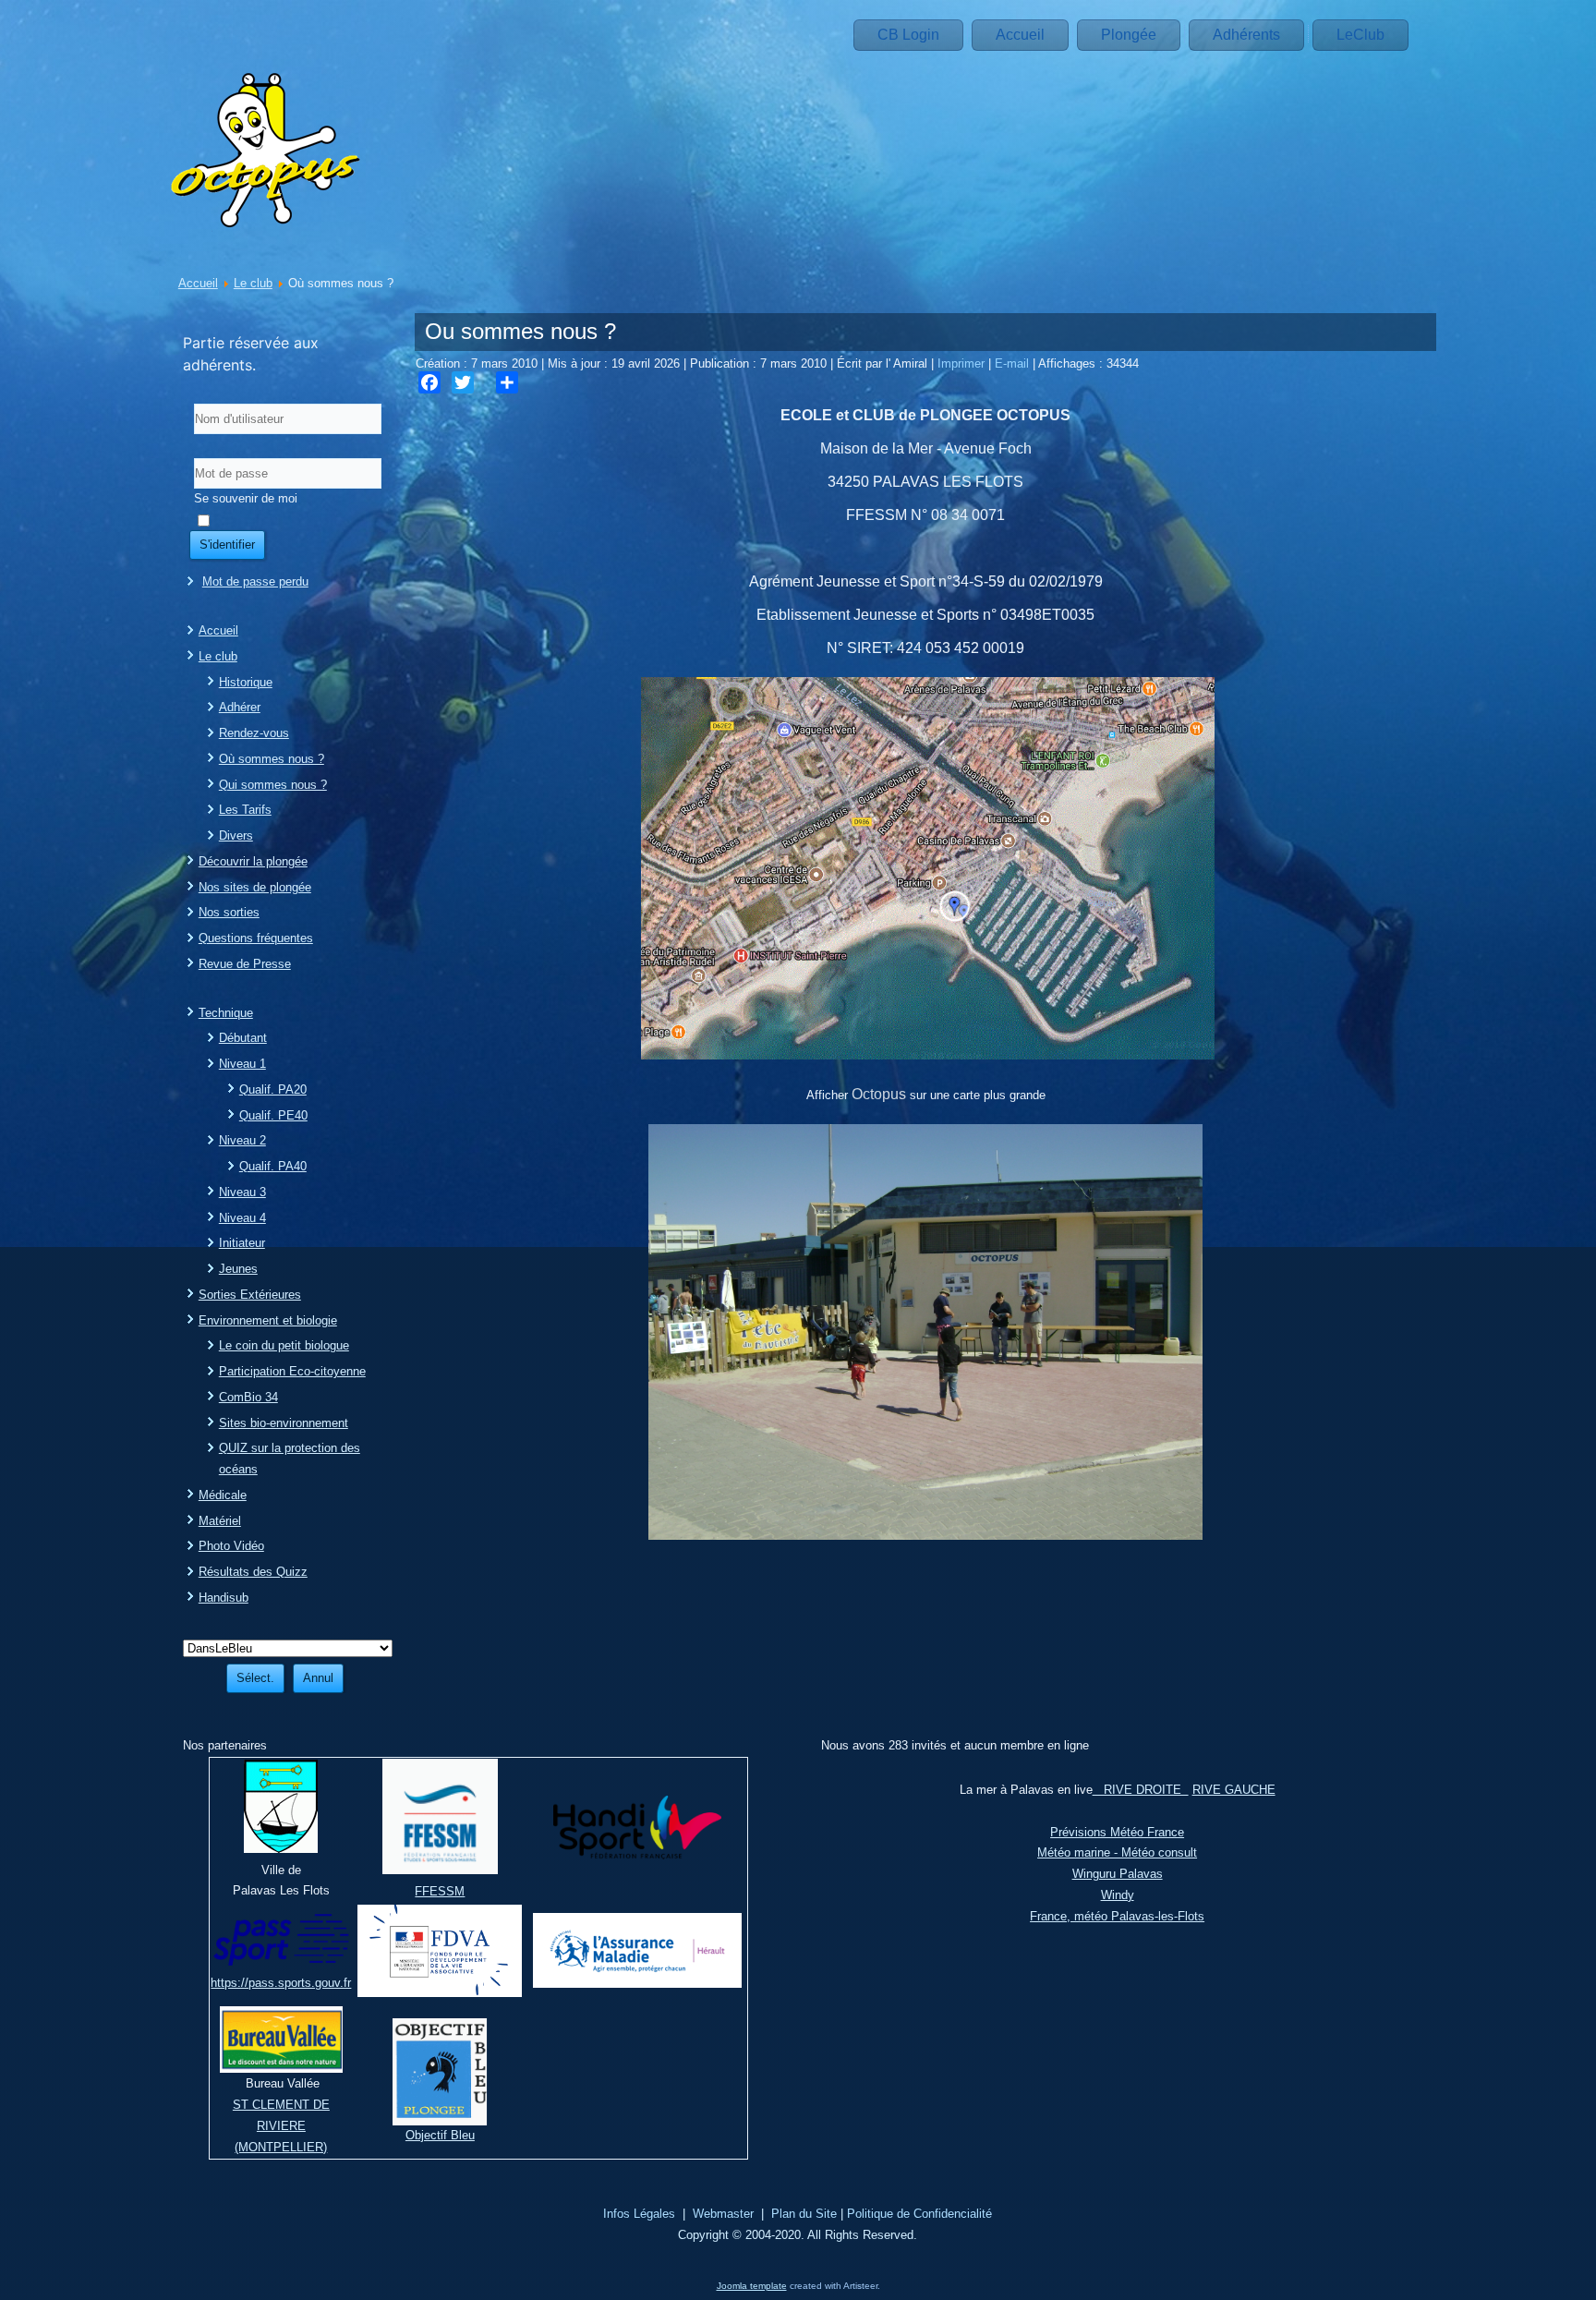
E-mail (1014, 363)
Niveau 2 (242, 1140)
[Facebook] (429, 382)
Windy (1118, 1895)
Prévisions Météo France (1117, 1832)
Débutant (243, 1038)
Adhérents (1246, 35)
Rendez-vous (254, 733)
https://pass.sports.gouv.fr (281, 1983)
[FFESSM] (440, 1870)
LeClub (1360, 35)
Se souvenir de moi (246, 498)
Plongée (1129, 35)
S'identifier (227, 545)
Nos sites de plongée (255, 887)
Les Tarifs (245, 810)
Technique (226, 1013)
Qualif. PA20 (273, 1089)
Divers (236, 835)
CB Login (908, 35)
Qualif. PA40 (273, 1166)
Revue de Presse (245, 964)
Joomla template (752, 2286)
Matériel (220, 1521)
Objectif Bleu (440, 2135)
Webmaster (723, 2214)
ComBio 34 (248, 1397)
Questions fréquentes (256, 938)
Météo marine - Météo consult (1117, 1852)
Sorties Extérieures (250, 1295)
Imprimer (963, 363)
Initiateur (242, 1243)
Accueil (1020, 35)
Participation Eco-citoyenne (292, 1371)
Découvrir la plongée (253, 861)
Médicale (223, 1495)
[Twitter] (463, 382)
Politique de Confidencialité (919, 2214)
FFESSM (440, 1891)
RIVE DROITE (1141, 1790)
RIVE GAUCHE (1234, 1790)
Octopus (879, 1094)
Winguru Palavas (1118, 1874)
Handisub (224, 1598)
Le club (253, 283)
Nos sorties (229, 912)
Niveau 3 (242, 1192)
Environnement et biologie (268, 1320)
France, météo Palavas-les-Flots (1117, 1916)
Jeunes (238, 1269)
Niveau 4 (242, 1218)
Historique (246, 682)
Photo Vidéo (231, 1546)
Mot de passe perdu (255, 581)
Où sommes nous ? (272, 759)
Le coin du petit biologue (284, 1345)
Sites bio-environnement (284, 1423)
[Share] (507, 382)
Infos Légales (639, 2214)
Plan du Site (804, 2214)
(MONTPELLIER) (281, 2147)
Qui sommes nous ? (273, 785)
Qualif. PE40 (273, 1115)
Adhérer (240, 707)
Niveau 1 (242, 1064)
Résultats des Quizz (253, 1572)
